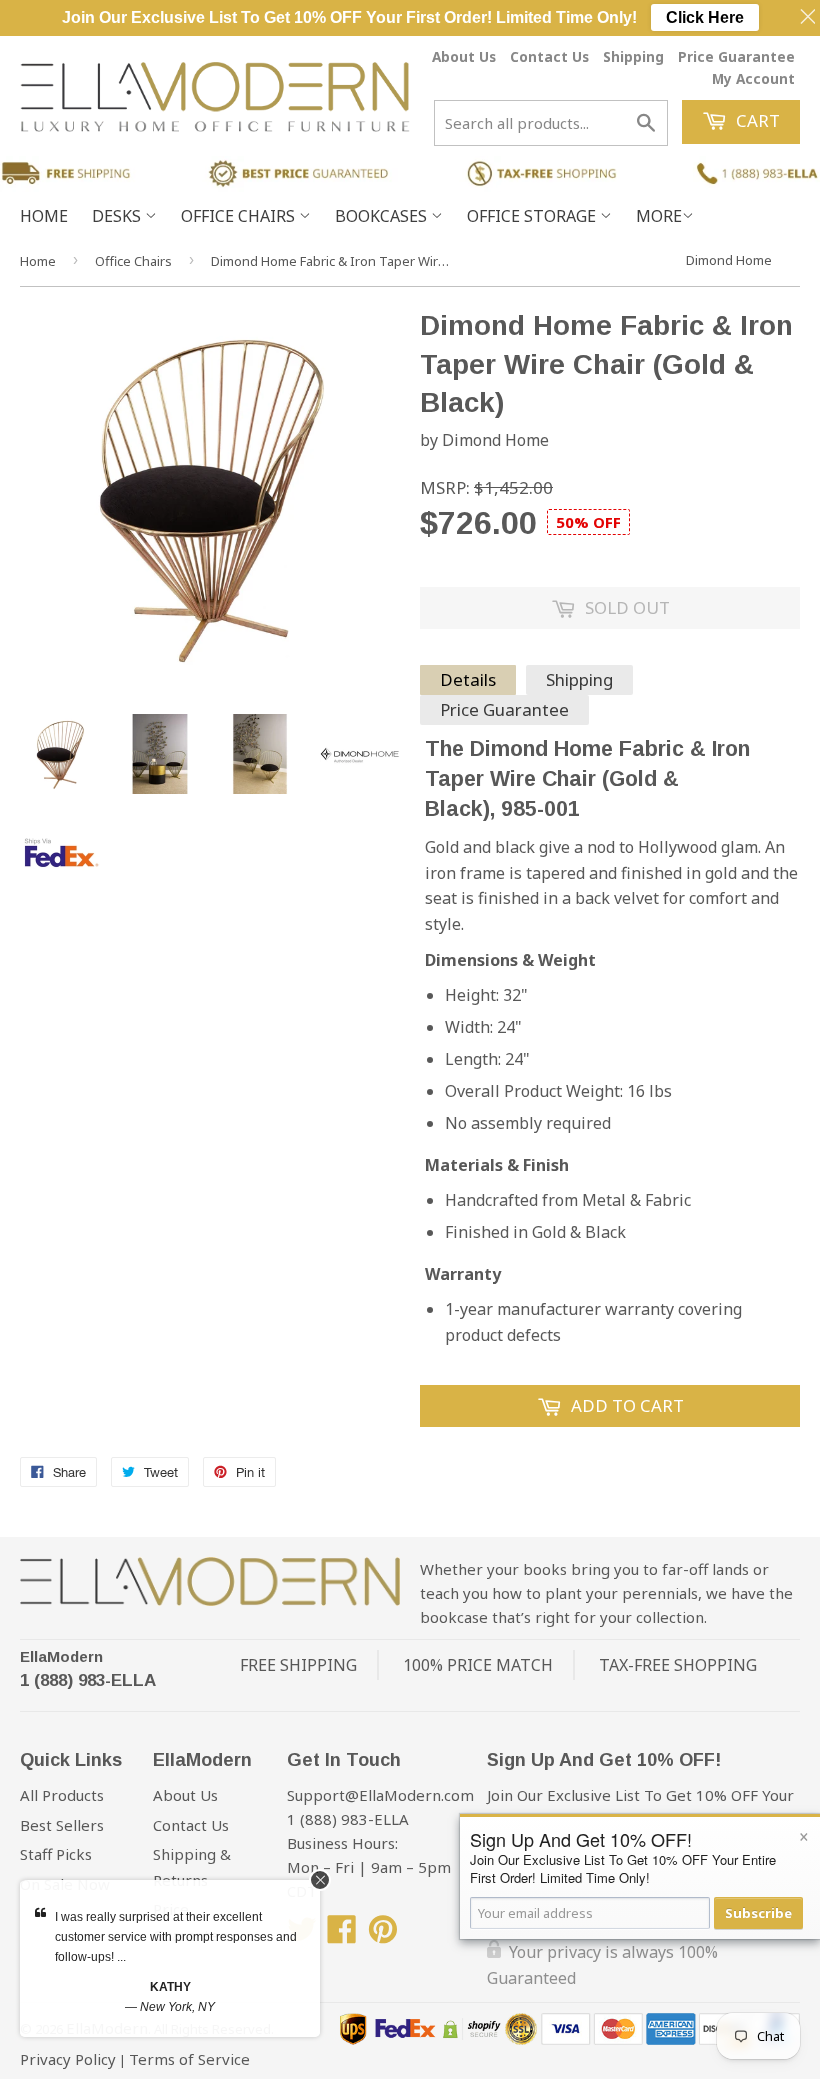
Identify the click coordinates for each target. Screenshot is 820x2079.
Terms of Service (189, 2059)
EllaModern (61, 1656)
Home (44, 216)
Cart (756, 120)
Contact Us (549, 56)
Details (468, 679)
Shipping (633, 56)
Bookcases (383, 216)
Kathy (170, 1987)
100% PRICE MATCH (478, 1665)
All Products (62, 1795)
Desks (118, 216)
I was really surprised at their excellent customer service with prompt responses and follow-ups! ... (176, 1937)
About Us (464, 56)
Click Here (705, 17)
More (659, 216)
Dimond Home (729, 260)
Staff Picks (56, 1854)
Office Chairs (240, 216)
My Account (753, 78)
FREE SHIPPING (298, 1665)
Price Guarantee (736, 56)
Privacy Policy (68, 2059)
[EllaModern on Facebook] (342, 1935)
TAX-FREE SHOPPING (678, 1665)
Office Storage (533, 216)
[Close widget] (320, 1880)
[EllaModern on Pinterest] (383, 1935)
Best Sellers (62, 1825)
